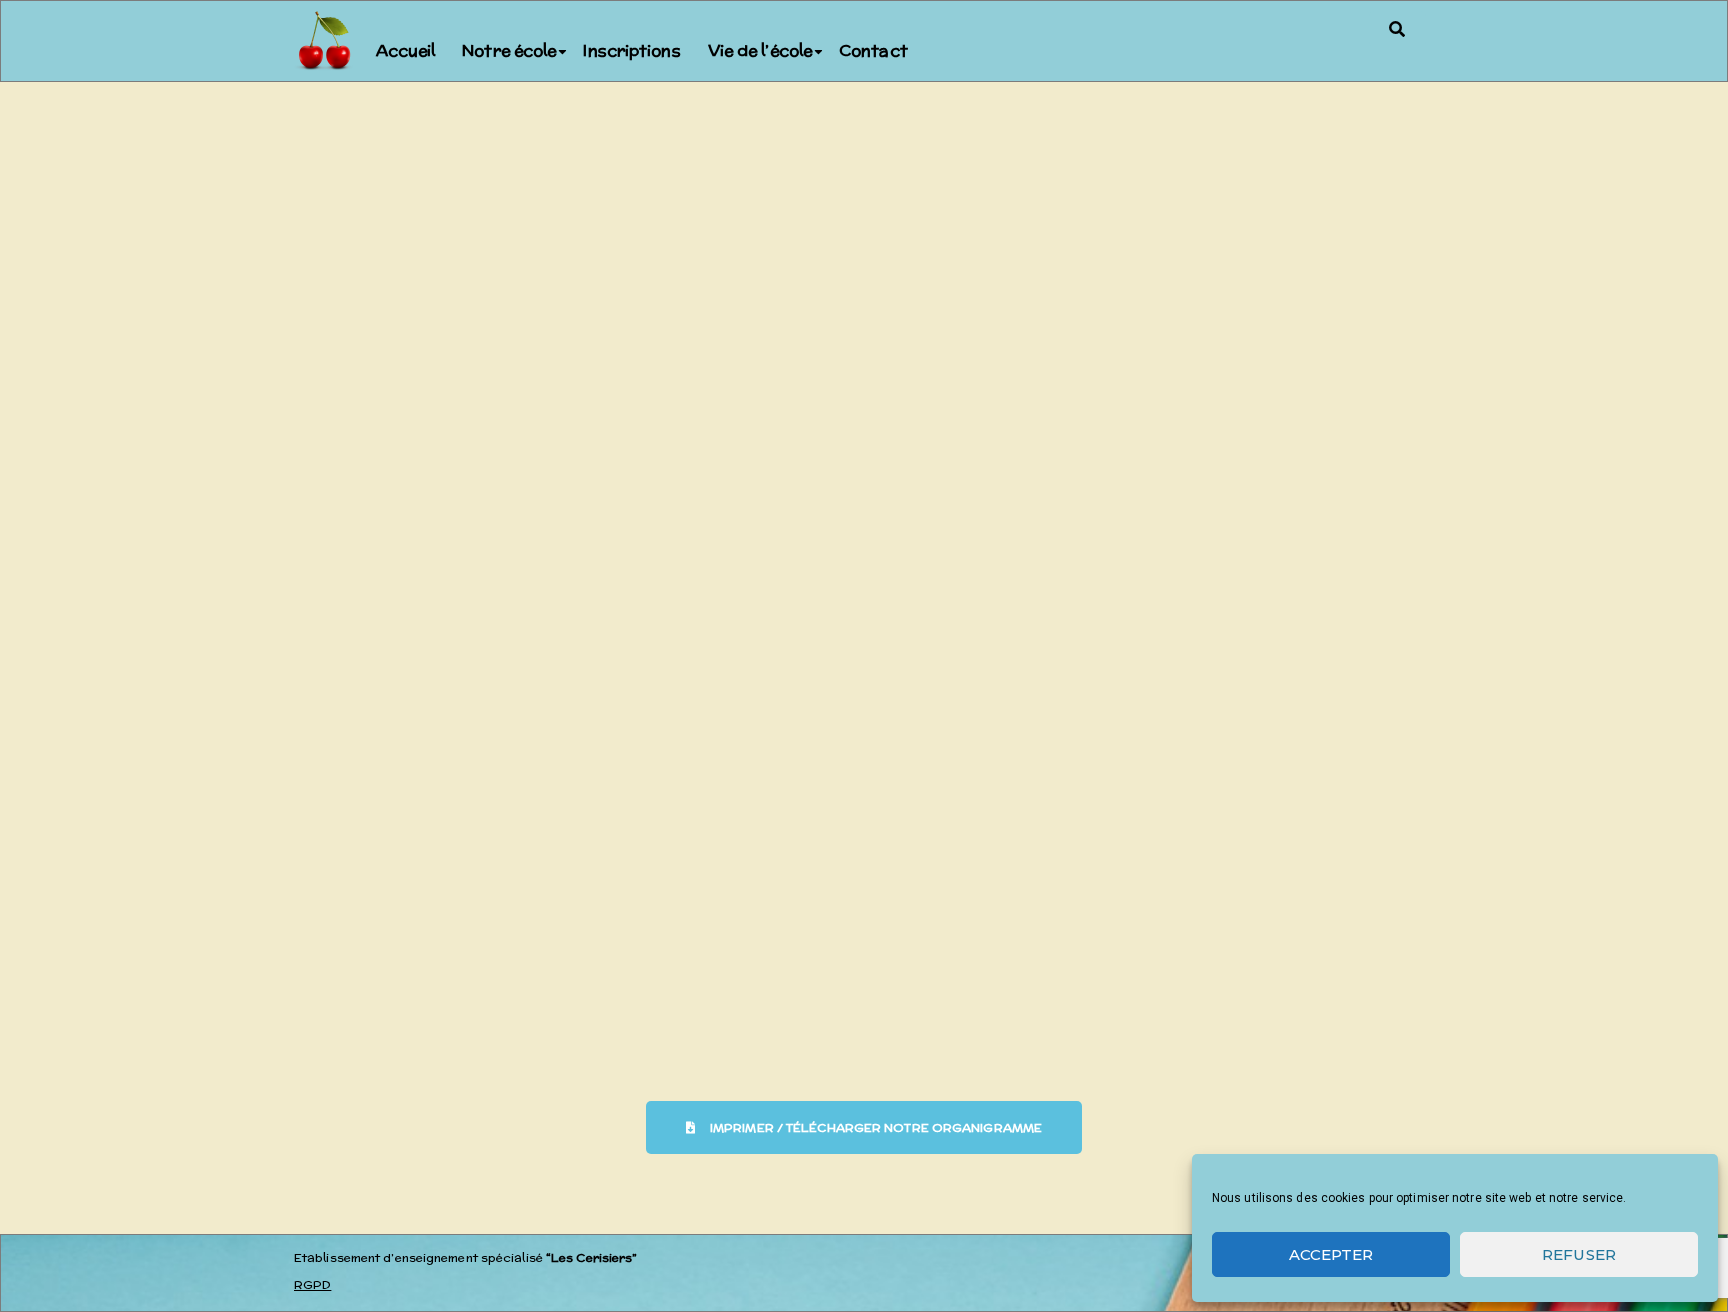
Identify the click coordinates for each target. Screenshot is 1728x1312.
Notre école (509, 50)
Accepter (1331, 1254)
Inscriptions (631, 50)
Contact (873, 50)
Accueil (406, 50)
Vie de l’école (760, 50)
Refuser (1579, 1254)
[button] (1397, 29)
